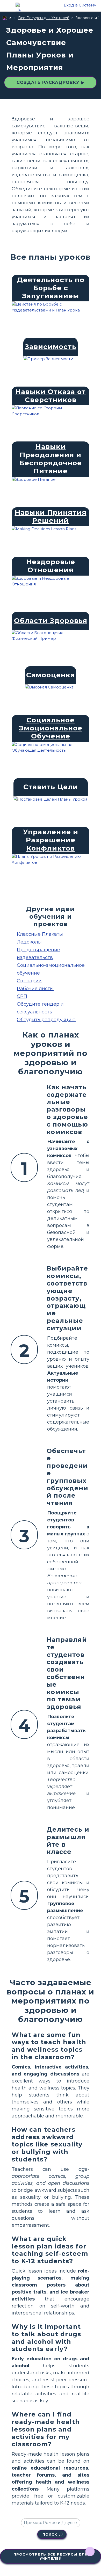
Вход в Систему (80, 5)
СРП (22, 996)
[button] (18, 8)
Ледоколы (29, 942)
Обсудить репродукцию (46, 1020)
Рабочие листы (35, 989)
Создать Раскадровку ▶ (51, 82)
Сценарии (29, 981)
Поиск (50, 2534)
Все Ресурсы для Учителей (44, 18)
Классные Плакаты (40, 934)
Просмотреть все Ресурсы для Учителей (51, 2556)
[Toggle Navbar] (8, 5)
